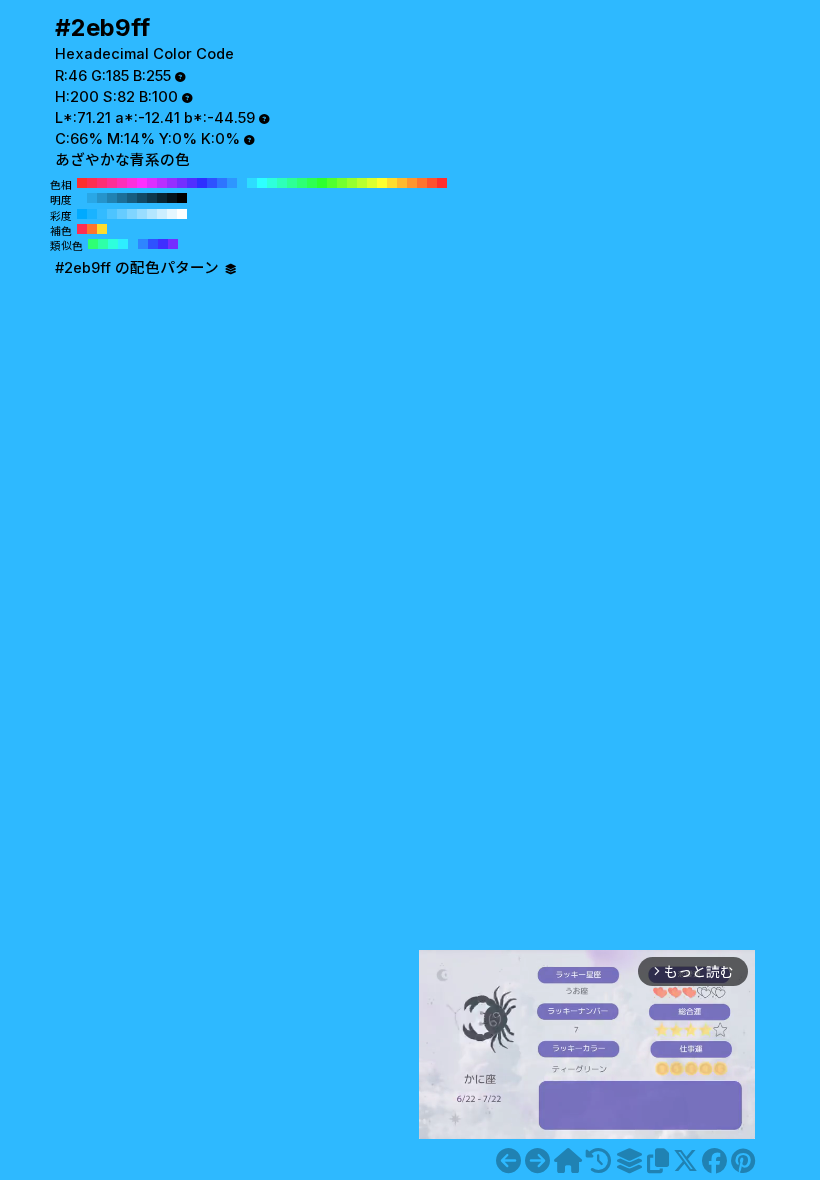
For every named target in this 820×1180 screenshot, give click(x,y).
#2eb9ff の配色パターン (139, 268)
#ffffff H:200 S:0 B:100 (182, 214)
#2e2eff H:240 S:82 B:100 (202, 183)
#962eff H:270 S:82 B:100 (172, 183)
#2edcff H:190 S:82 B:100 (252, 183)
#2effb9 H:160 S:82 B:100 (282, 183)
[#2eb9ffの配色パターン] (629, 1161)
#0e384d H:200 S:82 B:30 (152, 198)
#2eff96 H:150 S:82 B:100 (292, 183)
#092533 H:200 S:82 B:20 (162, 198)
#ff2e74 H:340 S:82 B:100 (102, 183)
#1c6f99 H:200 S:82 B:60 (122, 198)
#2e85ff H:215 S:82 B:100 (143, 244)
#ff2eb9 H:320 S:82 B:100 (122, 183)
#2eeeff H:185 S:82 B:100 (123, 244)
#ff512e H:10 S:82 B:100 (432, 183)
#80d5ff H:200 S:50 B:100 (132, 214)
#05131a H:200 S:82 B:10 (172, 198)
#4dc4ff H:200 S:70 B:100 (112, 214)
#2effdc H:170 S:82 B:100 (272, 183)
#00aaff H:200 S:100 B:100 (82, 214)
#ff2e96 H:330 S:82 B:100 (112, 183)
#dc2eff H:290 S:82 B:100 (152, 183)
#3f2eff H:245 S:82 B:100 (163, 244)
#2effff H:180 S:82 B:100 (262, 183)
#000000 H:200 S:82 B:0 (182, 198)
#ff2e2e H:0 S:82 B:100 (442, 183)
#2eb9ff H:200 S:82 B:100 (242, 183)
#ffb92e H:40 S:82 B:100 (402, 183)
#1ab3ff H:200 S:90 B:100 (92, 214)
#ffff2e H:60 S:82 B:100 (382, 183)
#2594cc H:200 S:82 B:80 (102, 198)
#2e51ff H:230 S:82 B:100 (212, 183)
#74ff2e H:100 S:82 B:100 (342, 183)
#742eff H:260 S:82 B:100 (182, 183)
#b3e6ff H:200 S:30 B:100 (152, 214)
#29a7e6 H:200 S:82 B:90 (92, 198)
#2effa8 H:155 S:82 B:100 (103, 244)
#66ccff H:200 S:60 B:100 (122, 214)
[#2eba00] (537, 1161)
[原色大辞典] (568, 1161)
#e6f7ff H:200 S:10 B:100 (172, 214)
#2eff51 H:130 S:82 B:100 (312, 183)
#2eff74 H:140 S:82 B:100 (302, 183)
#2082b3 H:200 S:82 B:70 (112, 198)
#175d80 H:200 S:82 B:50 (132, 198)
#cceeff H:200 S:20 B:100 (162, 214)
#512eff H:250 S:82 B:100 (192, 183)
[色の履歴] (598, 1161)
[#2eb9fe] (508, 1161)
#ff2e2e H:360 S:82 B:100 (82, 183)
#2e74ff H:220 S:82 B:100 (222, 183)
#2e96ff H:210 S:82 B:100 (232, 183)
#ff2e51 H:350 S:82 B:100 (92, 183)
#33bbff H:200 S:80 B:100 (102, 214)
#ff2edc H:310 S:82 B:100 (132, 183)
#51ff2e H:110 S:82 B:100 (332, 183)
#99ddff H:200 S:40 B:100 (142, 214)
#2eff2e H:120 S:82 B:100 (322, 183)
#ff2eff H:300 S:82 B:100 (142, 183)
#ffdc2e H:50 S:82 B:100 (392, 183)
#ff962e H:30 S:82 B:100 (412, 183)
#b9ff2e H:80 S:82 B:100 (362, 183)
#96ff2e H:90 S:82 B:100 (352, 183)
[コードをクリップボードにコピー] (658, 1161)
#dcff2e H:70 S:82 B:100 (372, 183)
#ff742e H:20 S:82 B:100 (422, 183)
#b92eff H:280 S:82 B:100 (162, 183)
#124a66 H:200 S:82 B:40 (142, 198)
